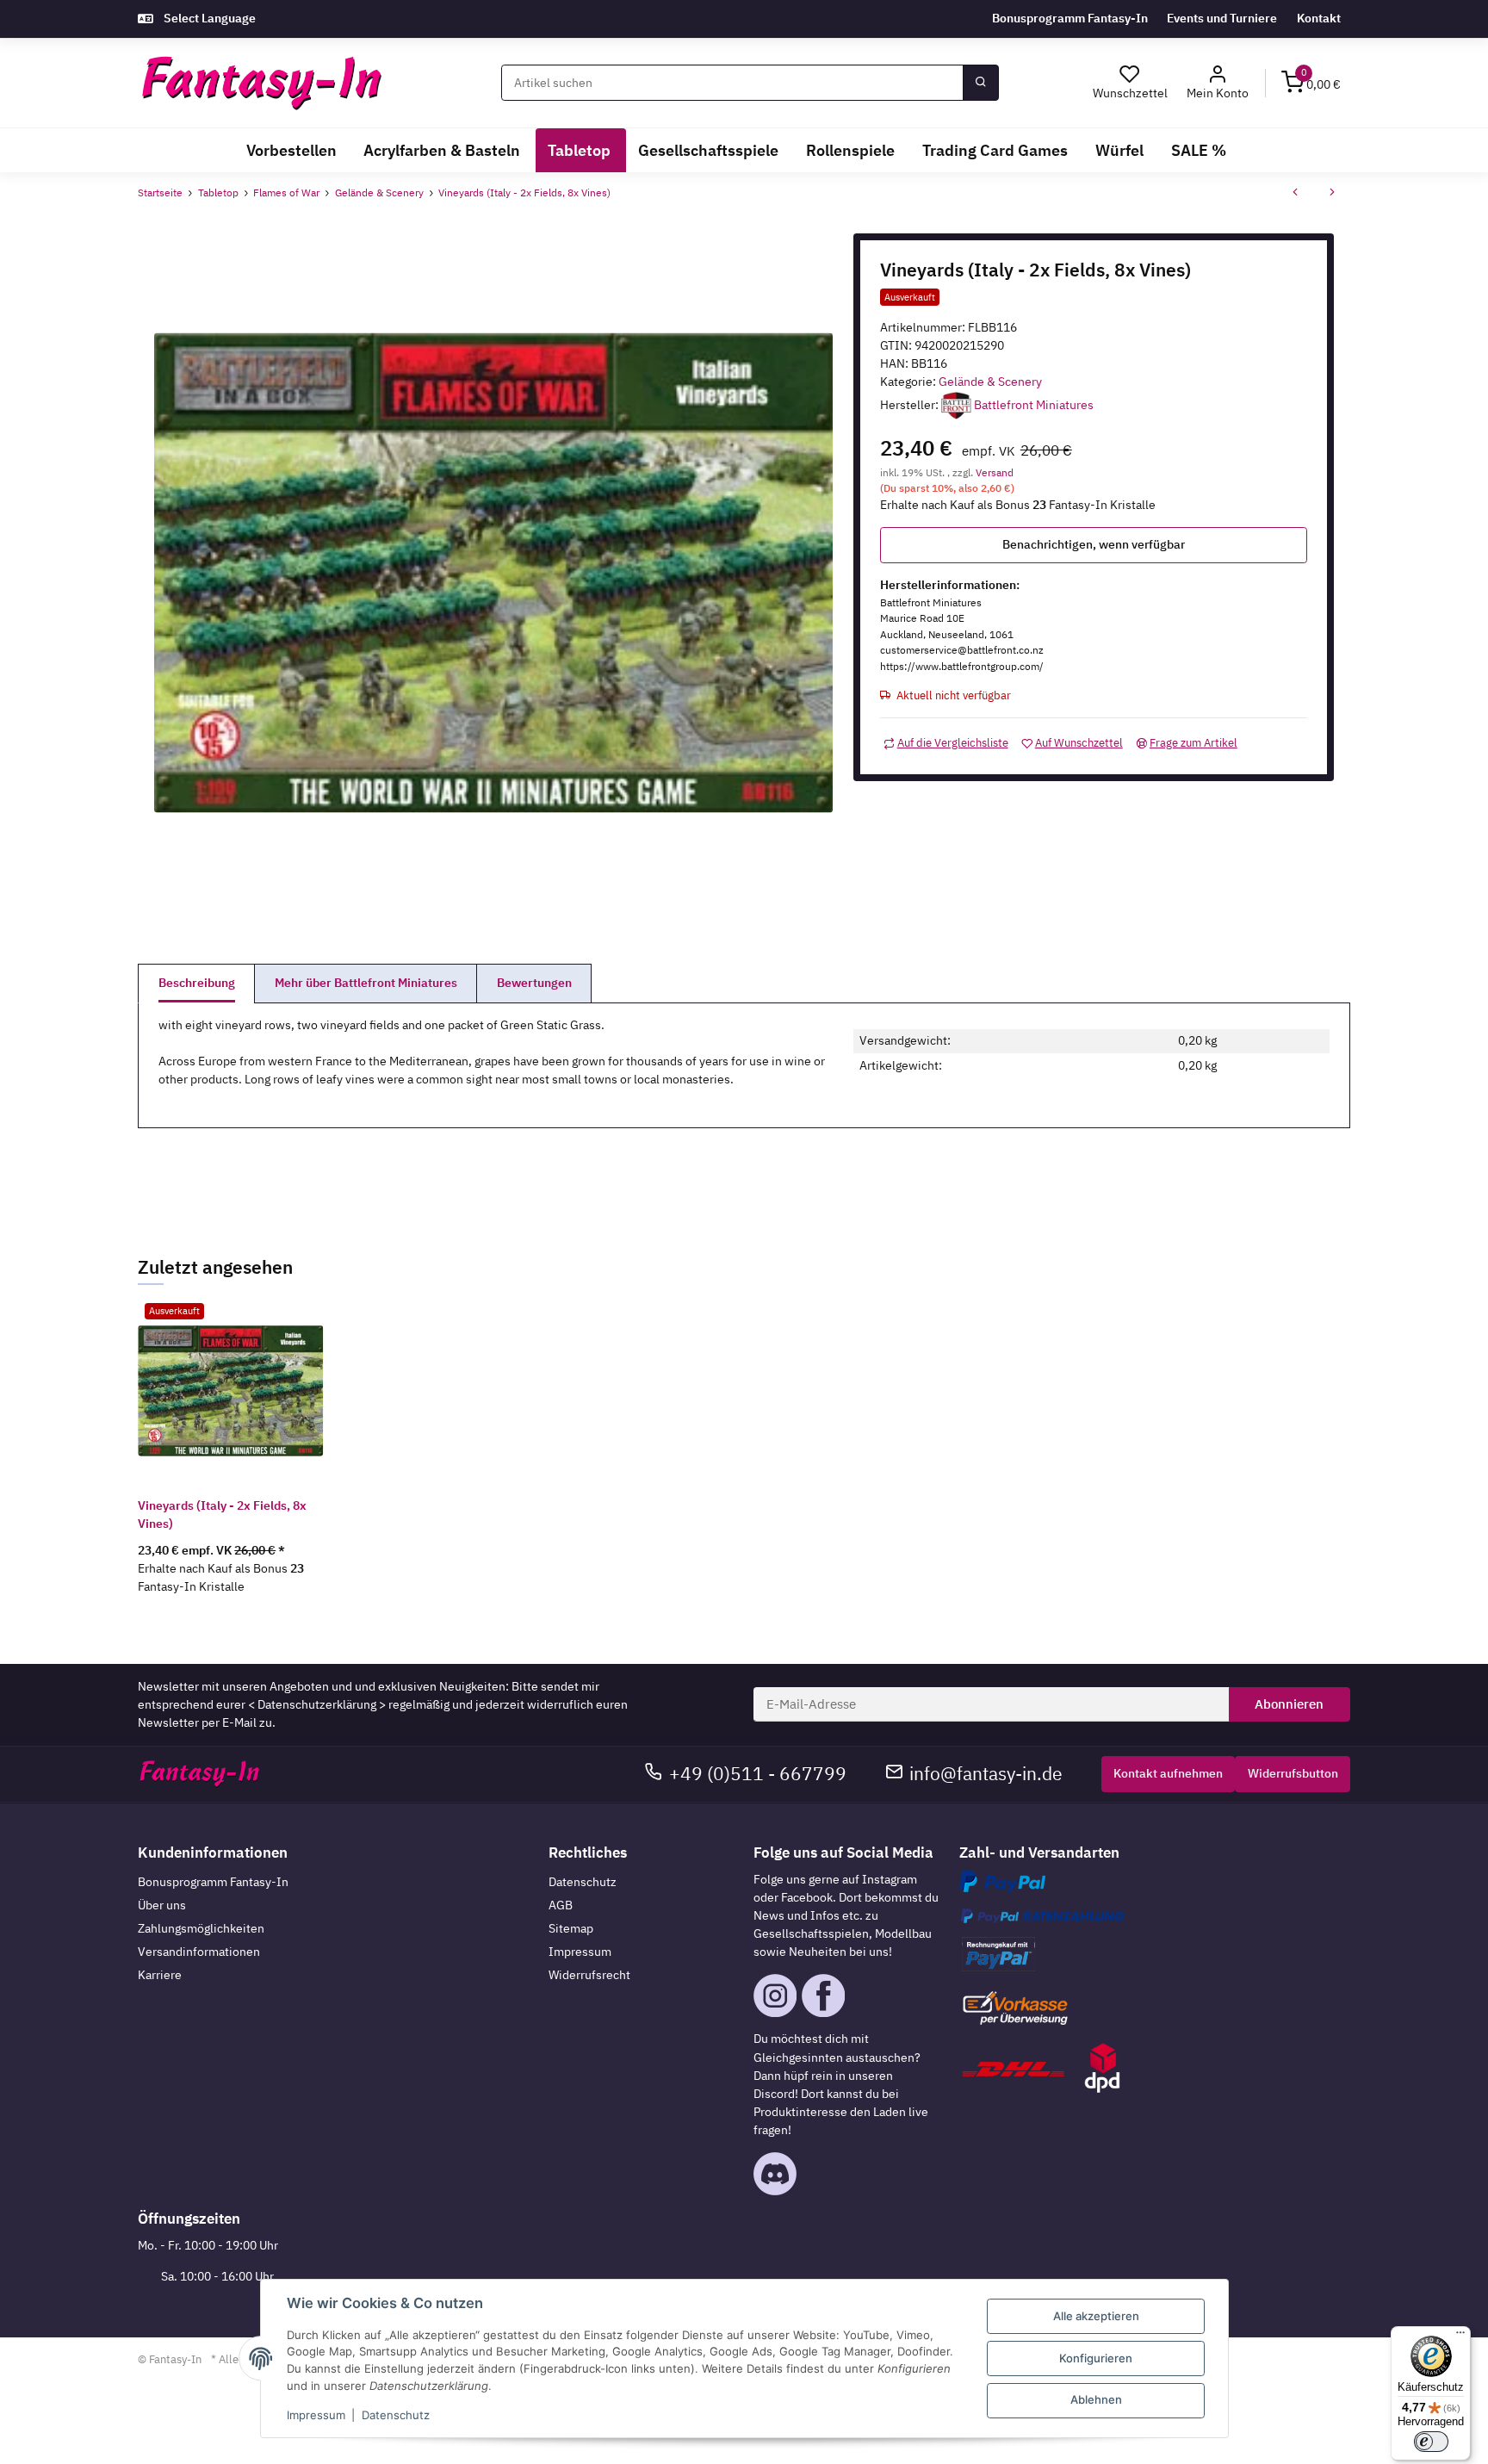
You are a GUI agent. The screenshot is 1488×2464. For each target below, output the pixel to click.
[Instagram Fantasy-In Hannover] (775, 1995)
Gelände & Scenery (990, 382)
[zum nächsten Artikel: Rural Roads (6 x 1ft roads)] (1332, 194)
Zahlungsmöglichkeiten (201, 1928)
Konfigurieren (1096, 2358)
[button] (1218, 83)
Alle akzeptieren (1096, 2316)
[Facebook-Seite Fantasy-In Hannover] (823, 1995)
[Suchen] (981, 83)
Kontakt (1319, 18)
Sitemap (571, 1928)
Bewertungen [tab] (534, 983)
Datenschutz (583, 1882)
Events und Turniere (1222, 18)
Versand (995, 472)
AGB (561, 1905)
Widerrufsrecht (589, 1975)
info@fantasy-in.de (986, 1774)
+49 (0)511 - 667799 (758, 1774)
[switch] (1431, 2442)
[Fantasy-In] (261, 83)
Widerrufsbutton (1293, 1773)
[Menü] (1460, 2337)
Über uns (162, 1905)
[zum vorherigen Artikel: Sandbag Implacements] (1295, 194)
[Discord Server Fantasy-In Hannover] (775, 2173)
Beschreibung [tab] (197, 983)
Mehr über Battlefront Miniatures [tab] (366, 983)
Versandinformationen (199, 1952)
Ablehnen (1096, 2399)
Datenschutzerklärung (317, 1704)
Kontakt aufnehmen (1168, 1773)
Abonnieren (1289, 1704)
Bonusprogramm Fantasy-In (1070, 18)
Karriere (160, 1975)
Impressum (580, 1952)
